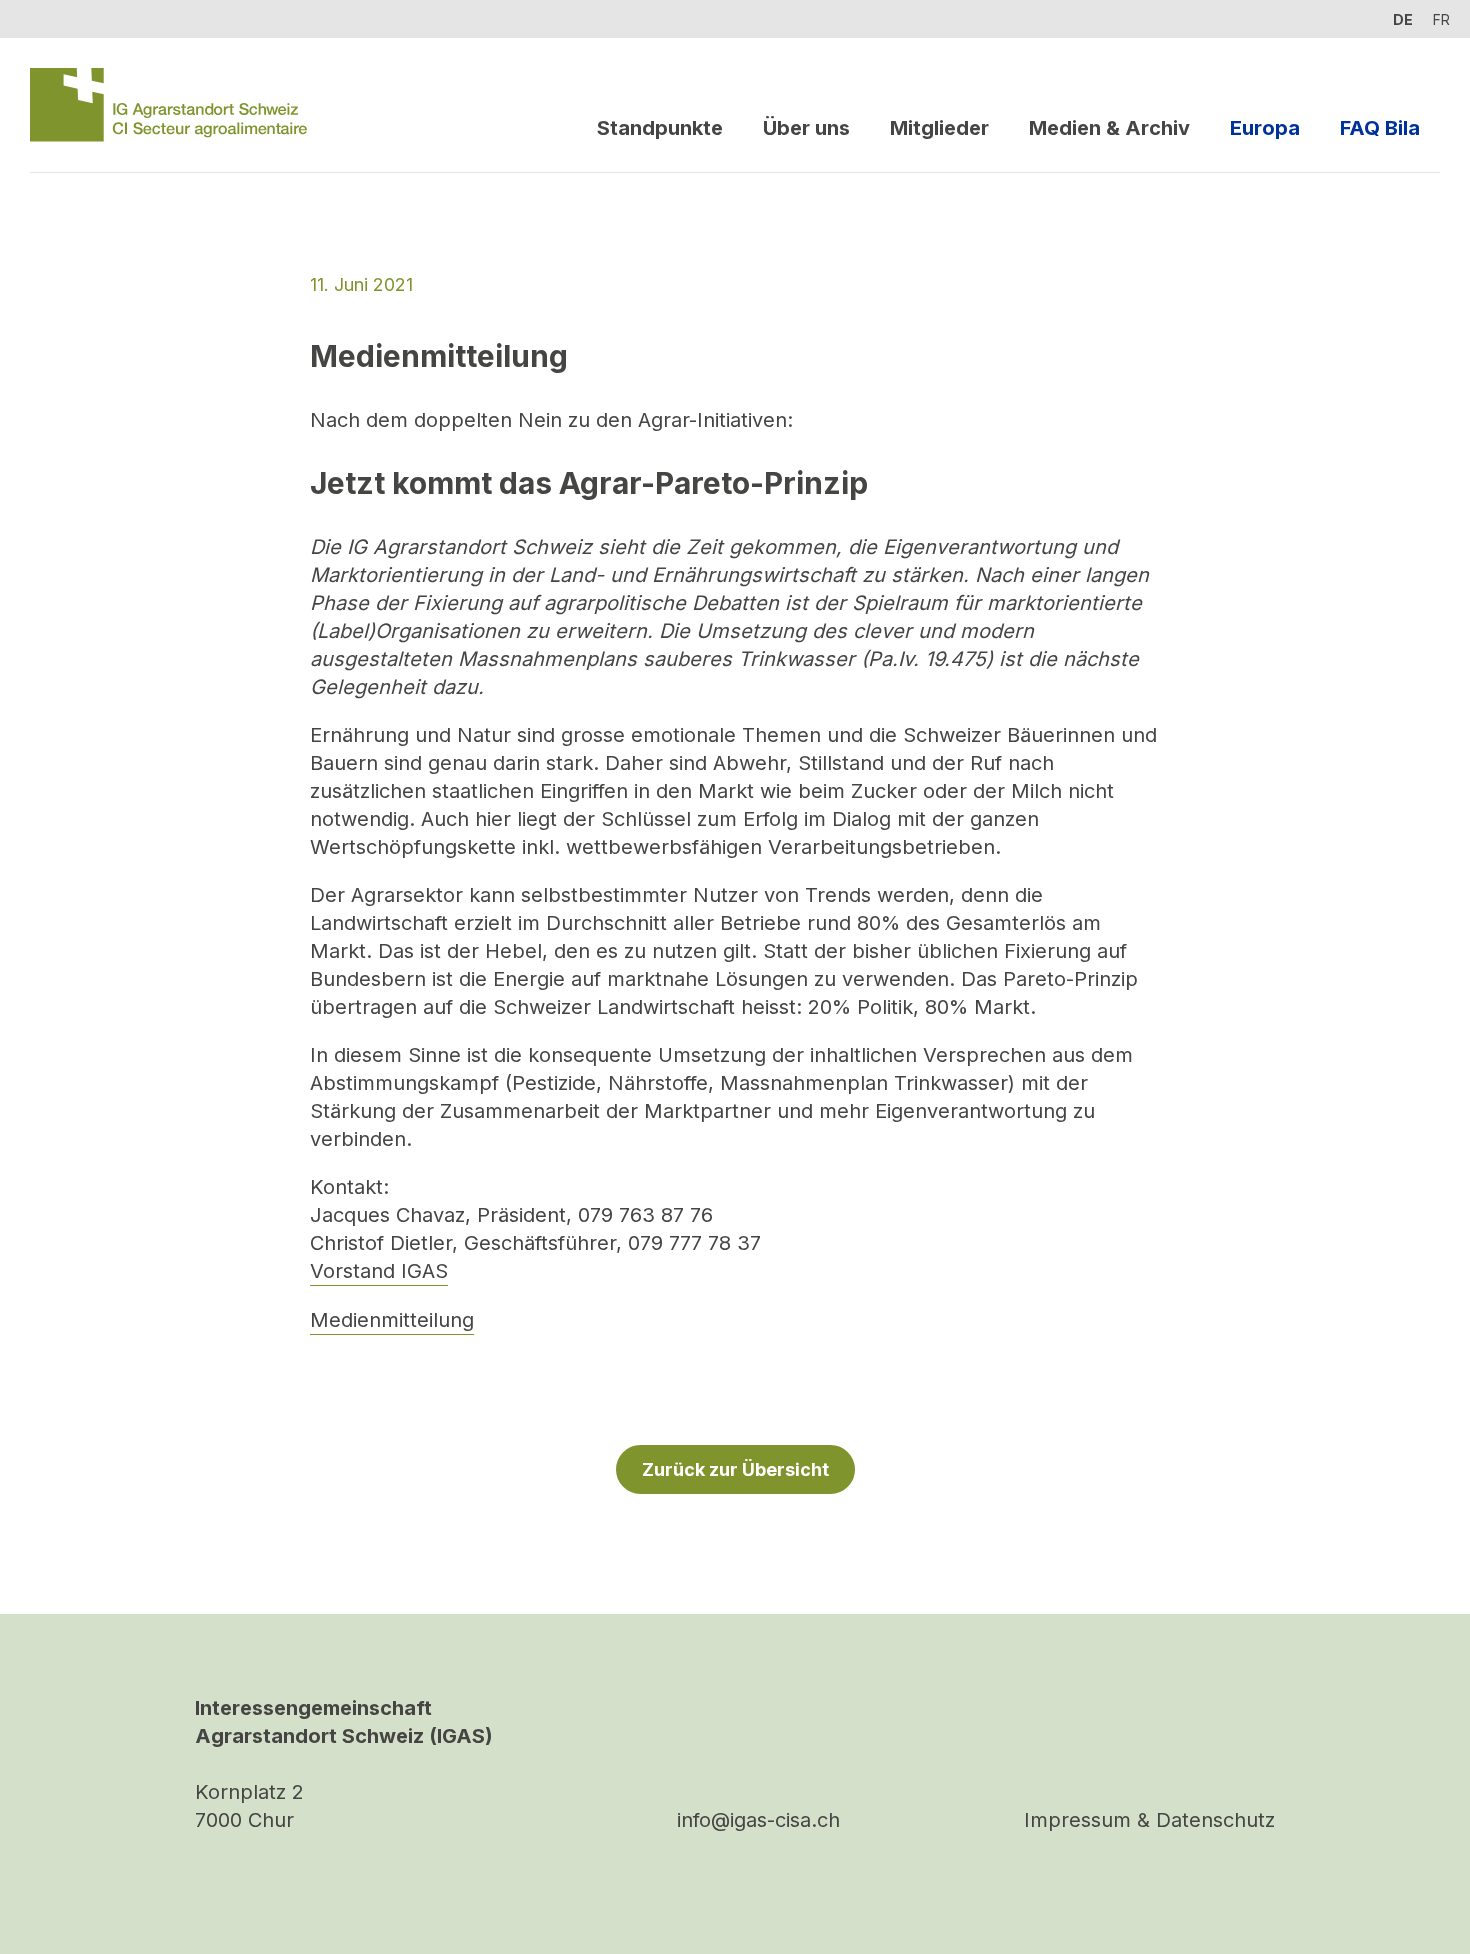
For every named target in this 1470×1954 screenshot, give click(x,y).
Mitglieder (939, 128)
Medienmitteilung (392, 1320)
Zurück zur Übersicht (735, 1469)
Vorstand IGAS (379, 1271)
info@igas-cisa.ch (758, 1820)
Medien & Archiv (1109, 128)
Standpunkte (660, 128)
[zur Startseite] (168, 105)
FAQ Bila (1380, 128)
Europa (1265, 128)
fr (1441, 19)
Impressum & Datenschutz (1149, 1820)
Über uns (806, 128)
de (1403, 19)
